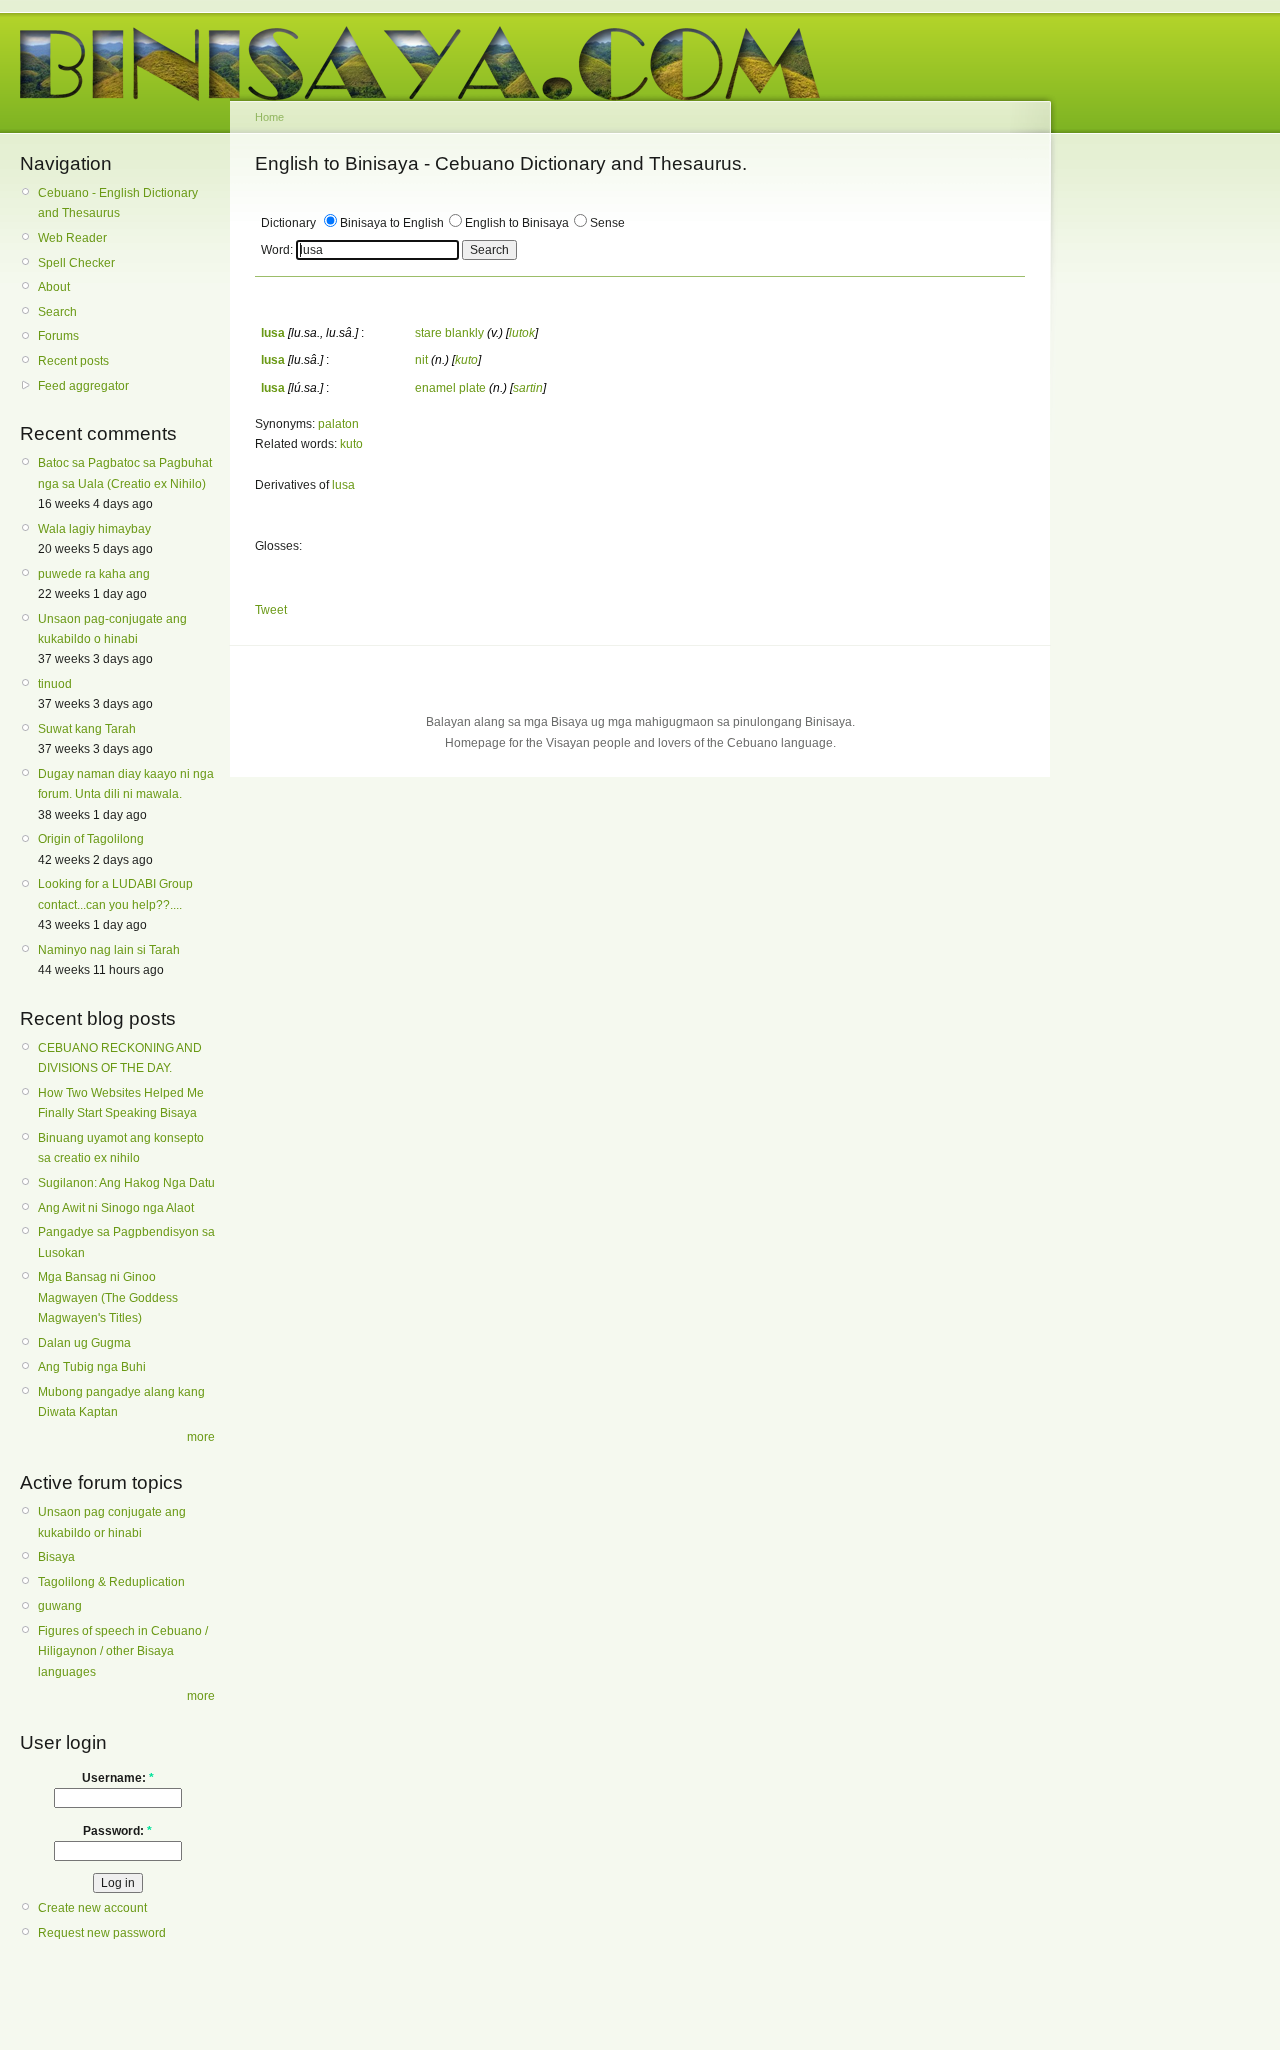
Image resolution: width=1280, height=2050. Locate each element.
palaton (338, 424)
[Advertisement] (1145, 458)
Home (269, 117)
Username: (118, 1778)
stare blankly (449, 333)
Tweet (271, 610)
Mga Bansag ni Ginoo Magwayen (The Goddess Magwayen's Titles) (108, 1297)
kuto (466, 360)
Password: (117, 1831)
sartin (528, 388)
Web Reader (72, 238)
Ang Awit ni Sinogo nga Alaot (116, 1208)
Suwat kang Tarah (87, 729)
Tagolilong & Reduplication (111, 1582)
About (54, 287)
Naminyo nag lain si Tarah (109, 950)
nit (421, 360)
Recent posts (73, 361)
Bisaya (56, 1557)
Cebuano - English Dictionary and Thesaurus (118, 203)
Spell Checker (76, 263)
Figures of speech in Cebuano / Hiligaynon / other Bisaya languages (123, 1651)
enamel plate (450, 388)
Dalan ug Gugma (84, 1343)
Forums (58, 336)
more (201, 1437)
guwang (60, 1606)
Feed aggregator (83, 386)
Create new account (92, 1908)
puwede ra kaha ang (94, 574)
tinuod (55, 684)
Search (57, 312)
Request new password (102, 1933)
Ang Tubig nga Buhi (92, 1367)
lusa (343, 485)
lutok (522, 333)
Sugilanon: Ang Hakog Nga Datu (126, 1183)
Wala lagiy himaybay (94, 529)
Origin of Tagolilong (91, 839)
